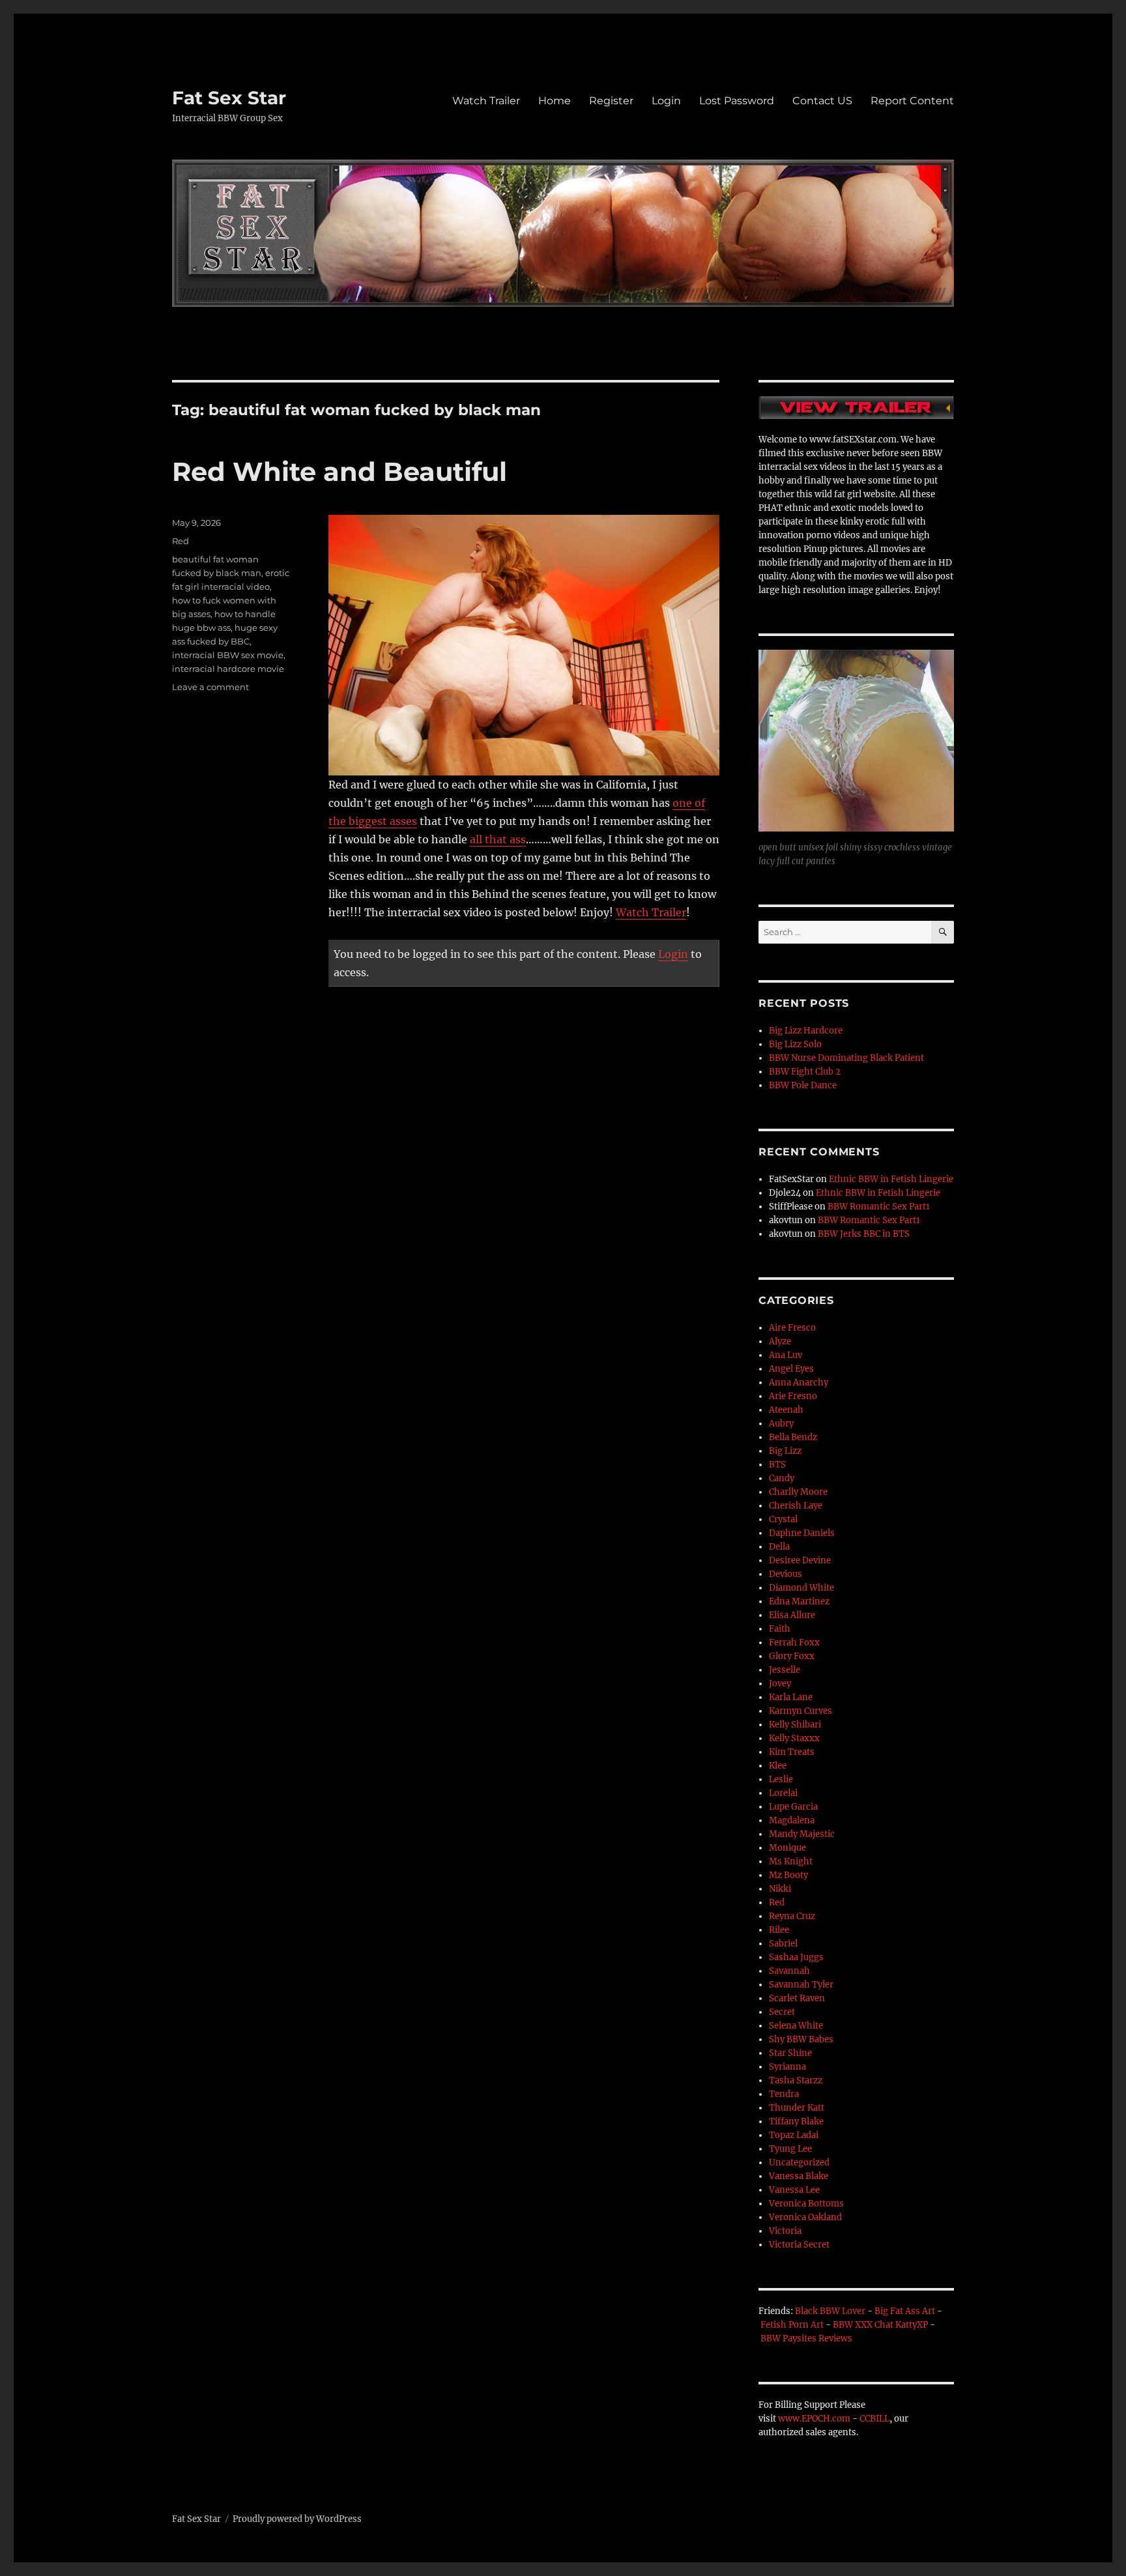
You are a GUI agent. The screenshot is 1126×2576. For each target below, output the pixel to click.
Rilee (779, 1930)
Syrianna (787, 2067)
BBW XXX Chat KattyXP (880, 2325)
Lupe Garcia (793, 1807)
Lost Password (737, 101)
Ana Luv (786, 1355)
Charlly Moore (798, 1492)
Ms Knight (791, 1861)
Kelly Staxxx (794, 1738)
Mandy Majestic (802, 1834)
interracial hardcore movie (228, 669)
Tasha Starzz (796, 2080)
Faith (780, 1629)
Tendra (784, 2094)
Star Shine (790, 2053)
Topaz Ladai (794, 2135)
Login (666, 101)
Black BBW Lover (830, 2311)
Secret (782, 2012)
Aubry (781, 1424)
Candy (782, 1478)
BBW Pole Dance (803, 1085)
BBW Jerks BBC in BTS (864, 1234)
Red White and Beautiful (339, 471)
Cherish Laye (796, 1506)
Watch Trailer (486, 101)
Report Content (912, 101)
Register (611, 101)
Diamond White (801, 1588)
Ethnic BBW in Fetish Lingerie (891, 1179)
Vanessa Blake (799, 2176)
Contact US (822, 101)
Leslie (781, 1779)
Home (555, 101)
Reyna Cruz (792, 1916)
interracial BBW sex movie (228, 655)
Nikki (780, 1889)
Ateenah (786, 1410)
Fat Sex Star (229, 98)
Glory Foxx (792, 1656)
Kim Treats (792, 1752)
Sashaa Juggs (796, 1957)
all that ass (498, 839)
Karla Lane (791, 1697)
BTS (777, 1465)
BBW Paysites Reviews (806, 2338)
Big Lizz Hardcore (806, 1031)
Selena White (796, 2026)
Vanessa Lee (794, 2190)
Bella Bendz (793, 1437)
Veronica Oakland (805, 2217)
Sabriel (783, 1944)
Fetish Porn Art (792, 2325)
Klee (778, 1766)
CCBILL (874, 2419)
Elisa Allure (792, 1615)
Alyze (780, 1341)
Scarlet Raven (797, 1998)
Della (779, 1547)
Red (180, 541)
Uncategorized (799, 2163)
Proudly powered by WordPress (297, 2519)
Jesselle (785, 1670)
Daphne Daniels (802, 1533)
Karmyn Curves (801, 1711)
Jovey (780, 1684)
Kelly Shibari (795, 1725)
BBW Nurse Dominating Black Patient (846, 1058)
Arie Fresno (793, 1396)
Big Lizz (785, 1451)
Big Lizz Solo (795, 1044)
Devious (786, 1574)
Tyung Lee (790, 2149)
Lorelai (783, 1793)
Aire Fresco (792, 1328)
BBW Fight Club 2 (805, 1072)
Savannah (789, 1971)
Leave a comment (210, 687)
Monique (787, 1848)
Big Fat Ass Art (905, 2311)
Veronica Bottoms (806, 2204)
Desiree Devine (800, 1560)
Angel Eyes (791, 1369)
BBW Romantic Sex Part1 (879, 1207)
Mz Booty (788, 1875)
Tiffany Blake (796, 2121)
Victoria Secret (799, 2245)
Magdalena (792, 1820)
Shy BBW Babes (801, 2039)
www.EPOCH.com (814, 2419)
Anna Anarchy (799, 1382)
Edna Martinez (799, 1601)
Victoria (785, 2231)
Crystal (783, 1519)
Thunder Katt (797, 2108)
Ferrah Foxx (794, 1643)
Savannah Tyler (801, 1985)
